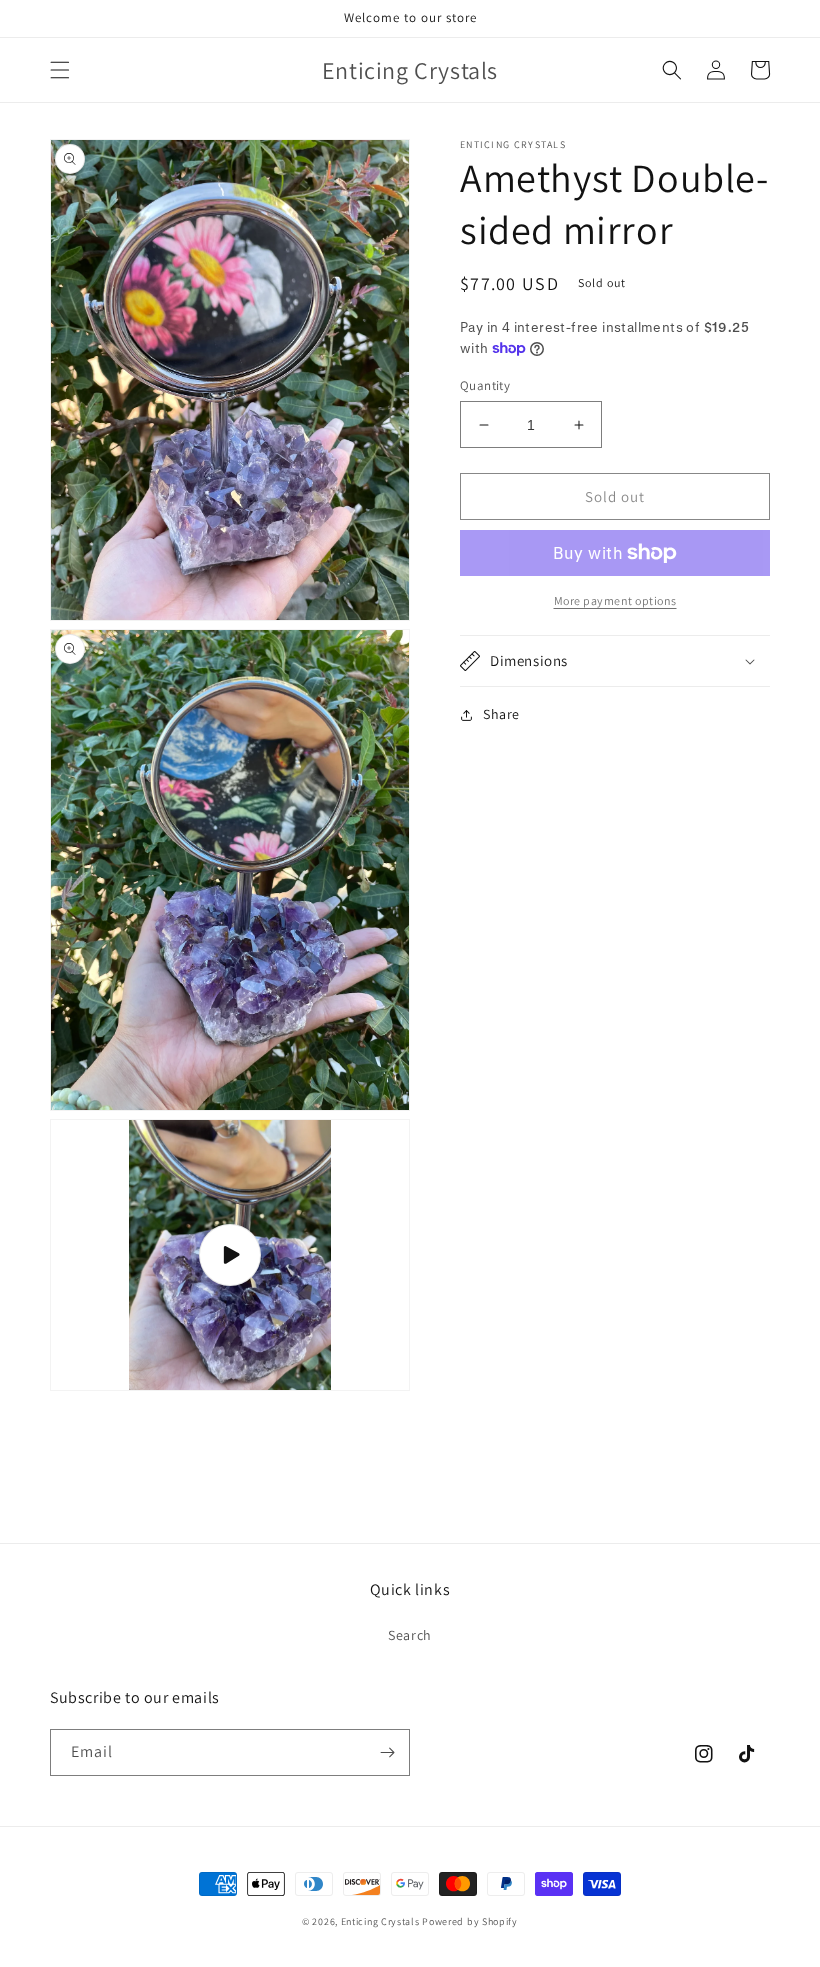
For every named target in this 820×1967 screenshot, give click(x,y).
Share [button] (501, 714)
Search (410, 1635)
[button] (60, 70)
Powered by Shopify (470, 1921)
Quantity (485, 385)
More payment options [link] (615, 600)
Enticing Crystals (382, 1921)
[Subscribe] (387, 1752)
